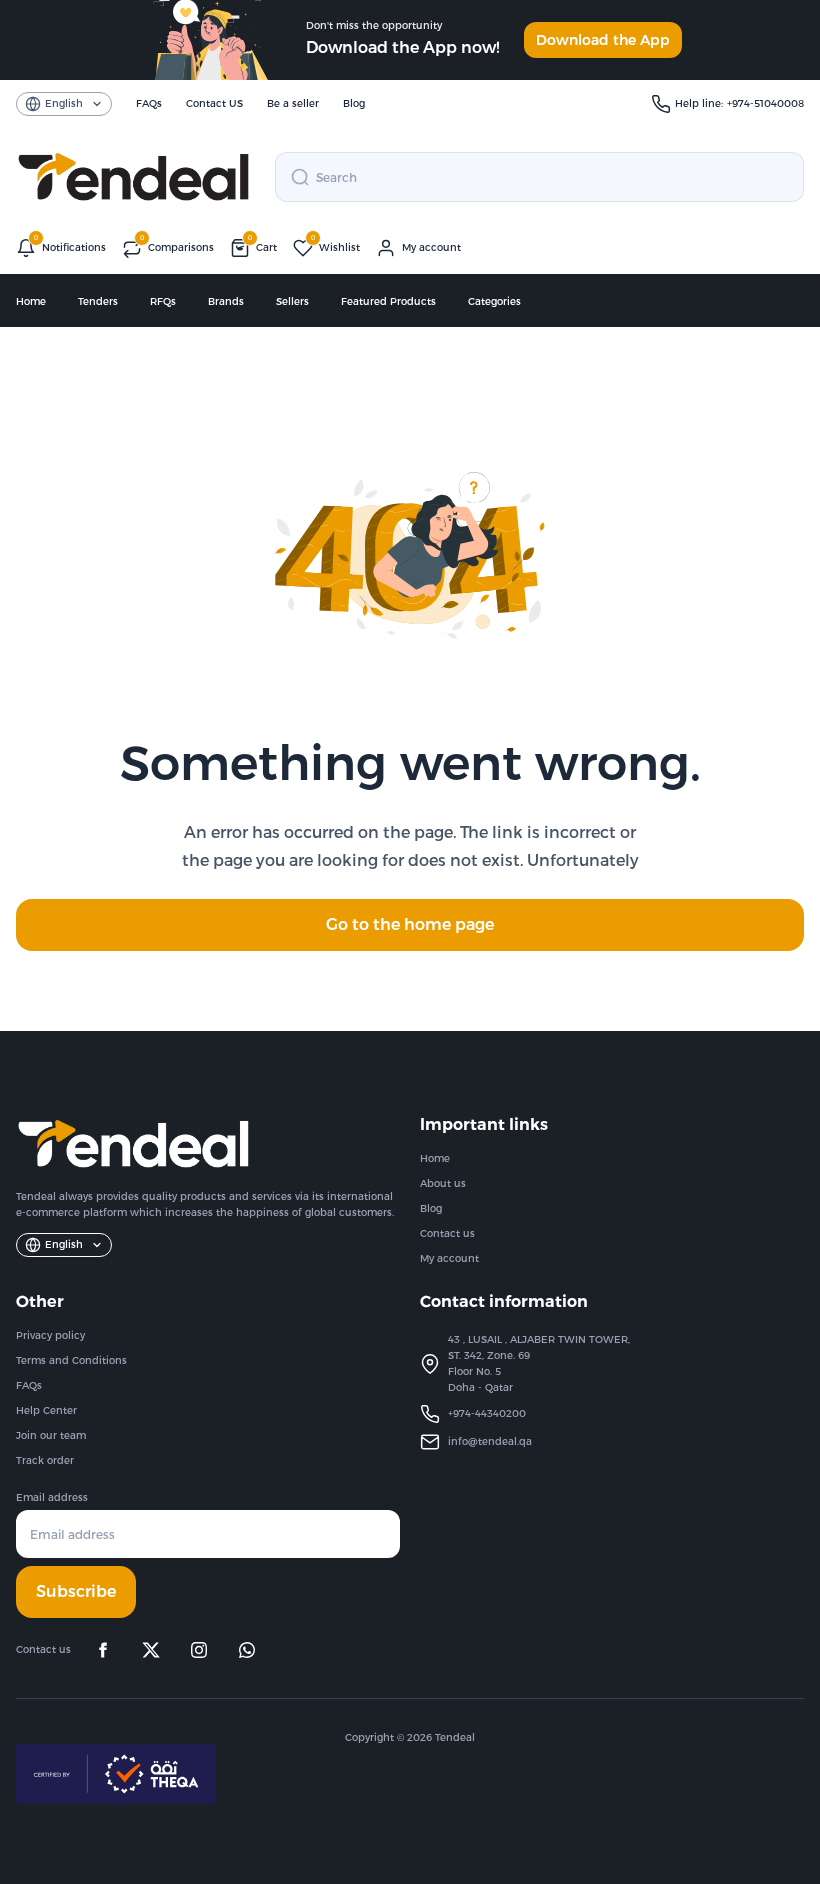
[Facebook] (103, 1650)
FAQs (29, 1385)
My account (449, 1258)
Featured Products (388, 301)
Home (31, 301)
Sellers (292, 301)
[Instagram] (199, 1650)
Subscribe (76, 1591)
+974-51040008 (765, 103)
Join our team (51, 1435)
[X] (151, 1650)
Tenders (98, 301)
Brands (226, 301)
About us (443, 1183)
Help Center (46, 1410)
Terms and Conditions (71, 1360)
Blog (431, 1208)
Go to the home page (410, 924)
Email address (52, 1497)
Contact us (447, 1233)
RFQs (163, 301)
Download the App (603, 40)
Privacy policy (50, 1335)
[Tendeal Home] (133, 177)
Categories (494, 301)
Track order (45, 1460)
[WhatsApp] (247, 1650)
